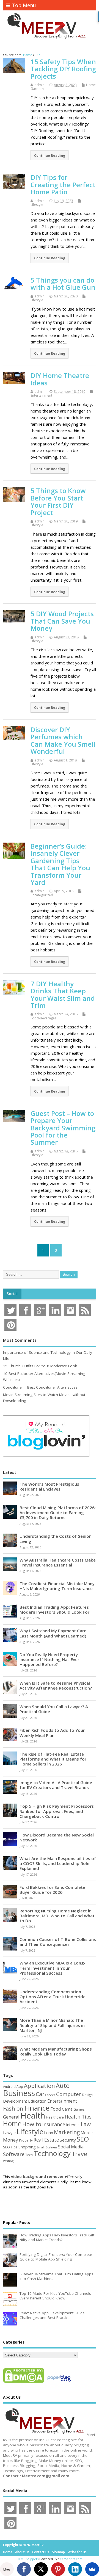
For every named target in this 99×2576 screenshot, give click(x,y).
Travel (80, 2154)
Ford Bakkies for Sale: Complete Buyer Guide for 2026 (52, 1890)
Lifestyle (37, 205)
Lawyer (9, 2133)
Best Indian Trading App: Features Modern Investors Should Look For (54, 1610)
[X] (41, 2569)
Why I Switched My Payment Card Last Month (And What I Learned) (53, 1633)
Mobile (87, 2133)
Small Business (47, 2147)
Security (68, 2140)
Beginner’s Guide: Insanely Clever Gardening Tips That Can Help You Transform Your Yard (60, 864)
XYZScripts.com (71, 2559)
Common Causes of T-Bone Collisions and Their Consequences (58, 1942)
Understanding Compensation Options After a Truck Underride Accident (53, 1997)
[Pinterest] (58, 2569)
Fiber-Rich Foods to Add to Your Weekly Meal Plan (52, 1733)
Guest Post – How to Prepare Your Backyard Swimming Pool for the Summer (63, 1128)
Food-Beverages (43, 1018)
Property (26, 2140)
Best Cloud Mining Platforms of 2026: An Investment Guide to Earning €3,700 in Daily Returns (58, 1512)
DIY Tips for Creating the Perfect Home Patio (63, 184)
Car (40, 2094)
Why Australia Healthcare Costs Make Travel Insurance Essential (58, 1562)
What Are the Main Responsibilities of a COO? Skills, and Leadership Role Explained (58, 1863)
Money (11, 2140)
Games (79, 2109)
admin (40, 85)
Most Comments (20, 1340)
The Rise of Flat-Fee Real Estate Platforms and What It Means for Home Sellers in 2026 (53, 1759)
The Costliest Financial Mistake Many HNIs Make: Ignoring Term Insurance (57, 1586)
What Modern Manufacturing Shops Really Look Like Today (56, 2051)
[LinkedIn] (75, 2569)
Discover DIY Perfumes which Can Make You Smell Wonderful (63, 740)
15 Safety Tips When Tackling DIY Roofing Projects (63, 69)
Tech (29, 2155)
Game (67, 2109)
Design (87, 2095)
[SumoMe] (92, 2569)
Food (56, 2109)
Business (19, 2093)
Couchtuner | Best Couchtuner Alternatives (40, 1387)
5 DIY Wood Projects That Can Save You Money (62, 621)
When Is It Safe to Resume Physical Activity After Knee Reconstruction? (56, 1685)
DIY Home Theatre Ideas (60, 379)
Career (50, 2095)
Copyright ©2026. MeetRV (23, 2545)
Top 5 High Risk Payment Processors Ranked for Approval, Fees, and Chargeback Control (57, 1811)
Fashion (13, 2109)
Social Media (71, 2147)
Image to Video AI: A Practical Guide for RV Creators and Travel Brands (56, 1785)
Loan (49, 2133)
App (20, 2086)
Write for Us (77, 2552)
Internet (73, 2125)
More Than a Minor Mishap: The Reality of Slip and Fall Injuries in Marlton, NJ (52, 2025)
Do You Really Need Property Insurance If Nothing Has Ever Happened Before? (49, 1659)
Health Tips (78, 2117)
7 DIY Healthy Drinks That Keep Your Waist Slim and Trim (63, 994)
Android (9, 2086)
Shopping (27, 2147)
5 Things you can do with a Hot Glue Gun (63, 284)
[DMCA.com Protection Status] (24, 2382)
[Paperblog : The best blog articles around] (59, 2382)
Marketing (67, 2132)
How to (32, 2124)
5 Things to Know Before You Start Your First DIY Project (58, 501)
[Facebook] (24, 2569)
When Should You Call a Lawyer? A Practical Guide (54, 1709)
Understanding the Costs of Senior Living (55, 1539)
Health (33, 2116)
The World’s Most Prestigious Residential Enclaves (49, 1486)
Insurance (54, 2124)
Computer (69, 2094)
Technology (52, 2153)
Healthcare (55, 2117)
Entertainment (41, 395)
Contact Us (41, 2552)
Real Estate (46, 2140)
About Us (22, 2552)
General (11, 2117)
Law (86, 2124)
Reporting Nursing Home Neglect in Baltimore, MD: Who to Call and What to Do (57, 1916)
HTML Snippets (28, 2559)
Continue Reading (50, 155)
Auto (63, 2085)
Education (37, 2101)
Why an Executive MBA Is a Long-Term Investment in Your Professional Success (53, 1968)
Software (14, 2154)
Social (12, 1294)
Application (39, 2086)
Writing (8, 2161)
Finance (37, 2108)
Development (15, 2101)
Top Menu (24, 5)
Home (12, 2123)
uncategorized (42, 895)
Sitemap (58, 2552)
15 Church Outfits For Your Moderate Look (40, 1366)
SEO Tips (10, 2147)
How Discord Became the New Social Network (57, 1837)
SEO (83, 2139)
